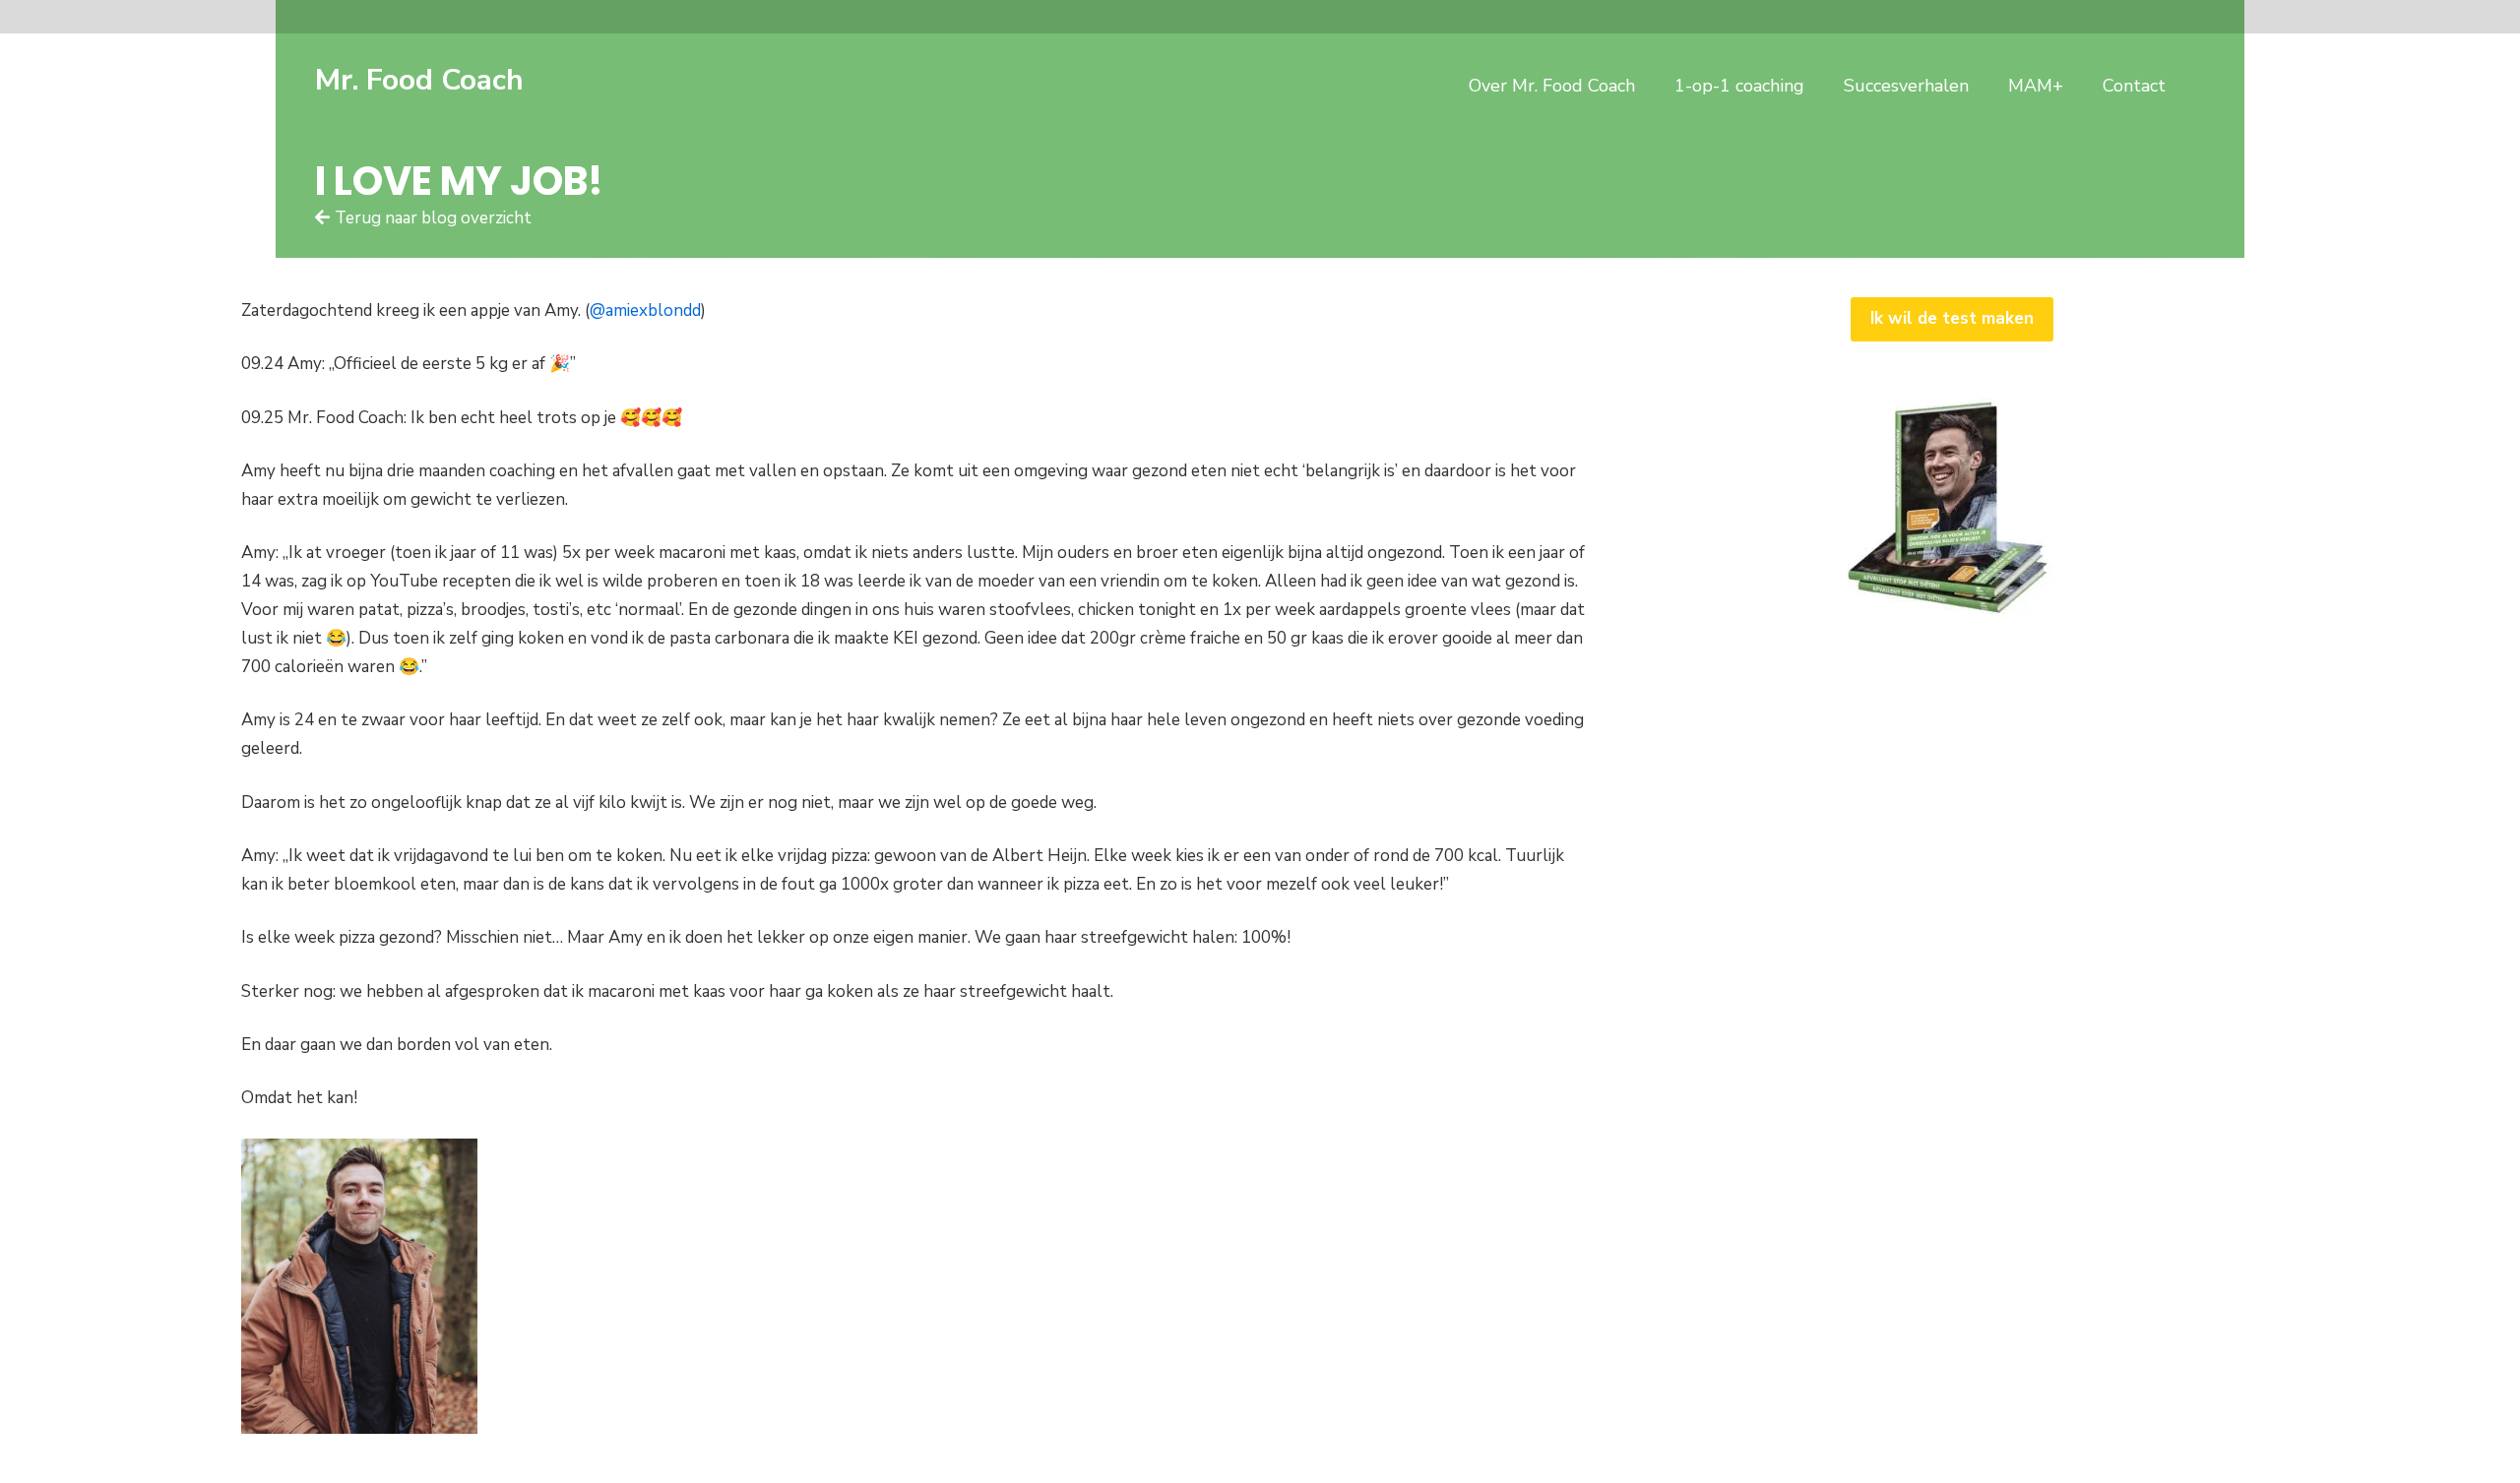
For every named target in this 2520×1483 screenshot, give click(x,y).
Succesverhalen (1906, 86)
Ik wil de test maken (1952, 318)
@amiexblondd (645, 310)
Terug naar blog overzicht (433, 218)
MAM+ (2036, 86)
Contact (2134, 86)
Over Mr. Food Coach (1552, 86)
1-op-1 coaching (1739, 86)
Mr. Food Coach (419, 80)
